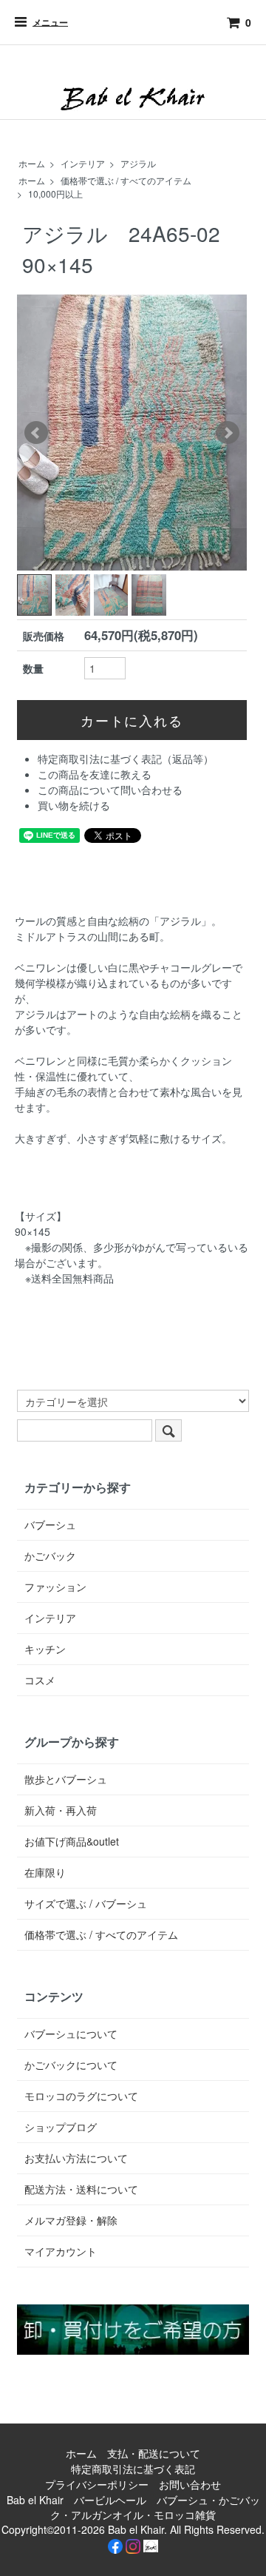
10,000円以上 (55, 194)
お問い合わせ (190, 2484)
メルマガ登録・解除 (71, 2220)
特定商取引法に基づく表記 (133, 2469)
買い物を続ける (74, 805)
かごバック (50, 1556)
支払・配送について (154, 2453)
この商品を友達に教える (95, 774)
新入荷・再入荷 (61, 1810)
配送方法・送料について (81, 2189)
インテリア (83, 163)
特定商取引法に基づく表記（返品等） (126, 759)
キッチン (45, 1649)
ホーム (32, 163)
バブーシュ (50, 1524)
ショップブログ (61, 2127)
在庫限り (45, 1872)
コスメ (40, 1680)
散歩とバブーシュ (66, 1779)
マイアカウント (61, 2251)
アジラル (138, 163)
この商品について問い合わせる (110, 790)
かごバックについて (71, 2065)
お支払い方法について (76, 2158)
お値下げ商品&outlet (72, 1841)
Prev (36, 433)
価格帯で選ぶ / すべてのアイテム (126, 180)
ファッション (55, 1587)
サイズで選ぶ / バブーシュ (86, 1903)
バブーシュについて (71, 2034)
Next (228, 433)
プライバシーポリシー (97, 2484)
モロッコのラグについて (81, 2096)
